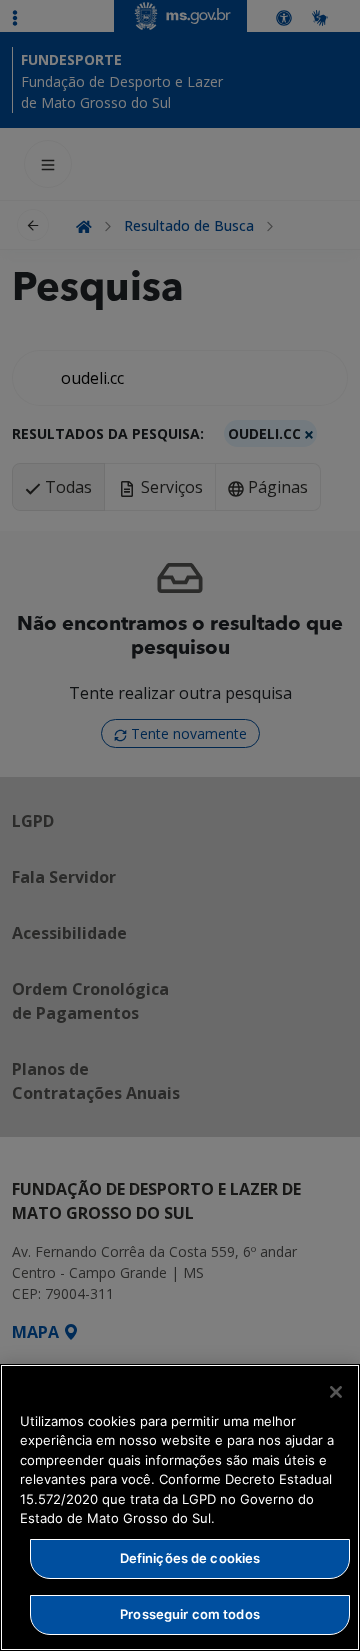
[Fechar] (336, 1392)
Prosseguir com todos (190, 1614)
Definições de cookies (190, 1558)
